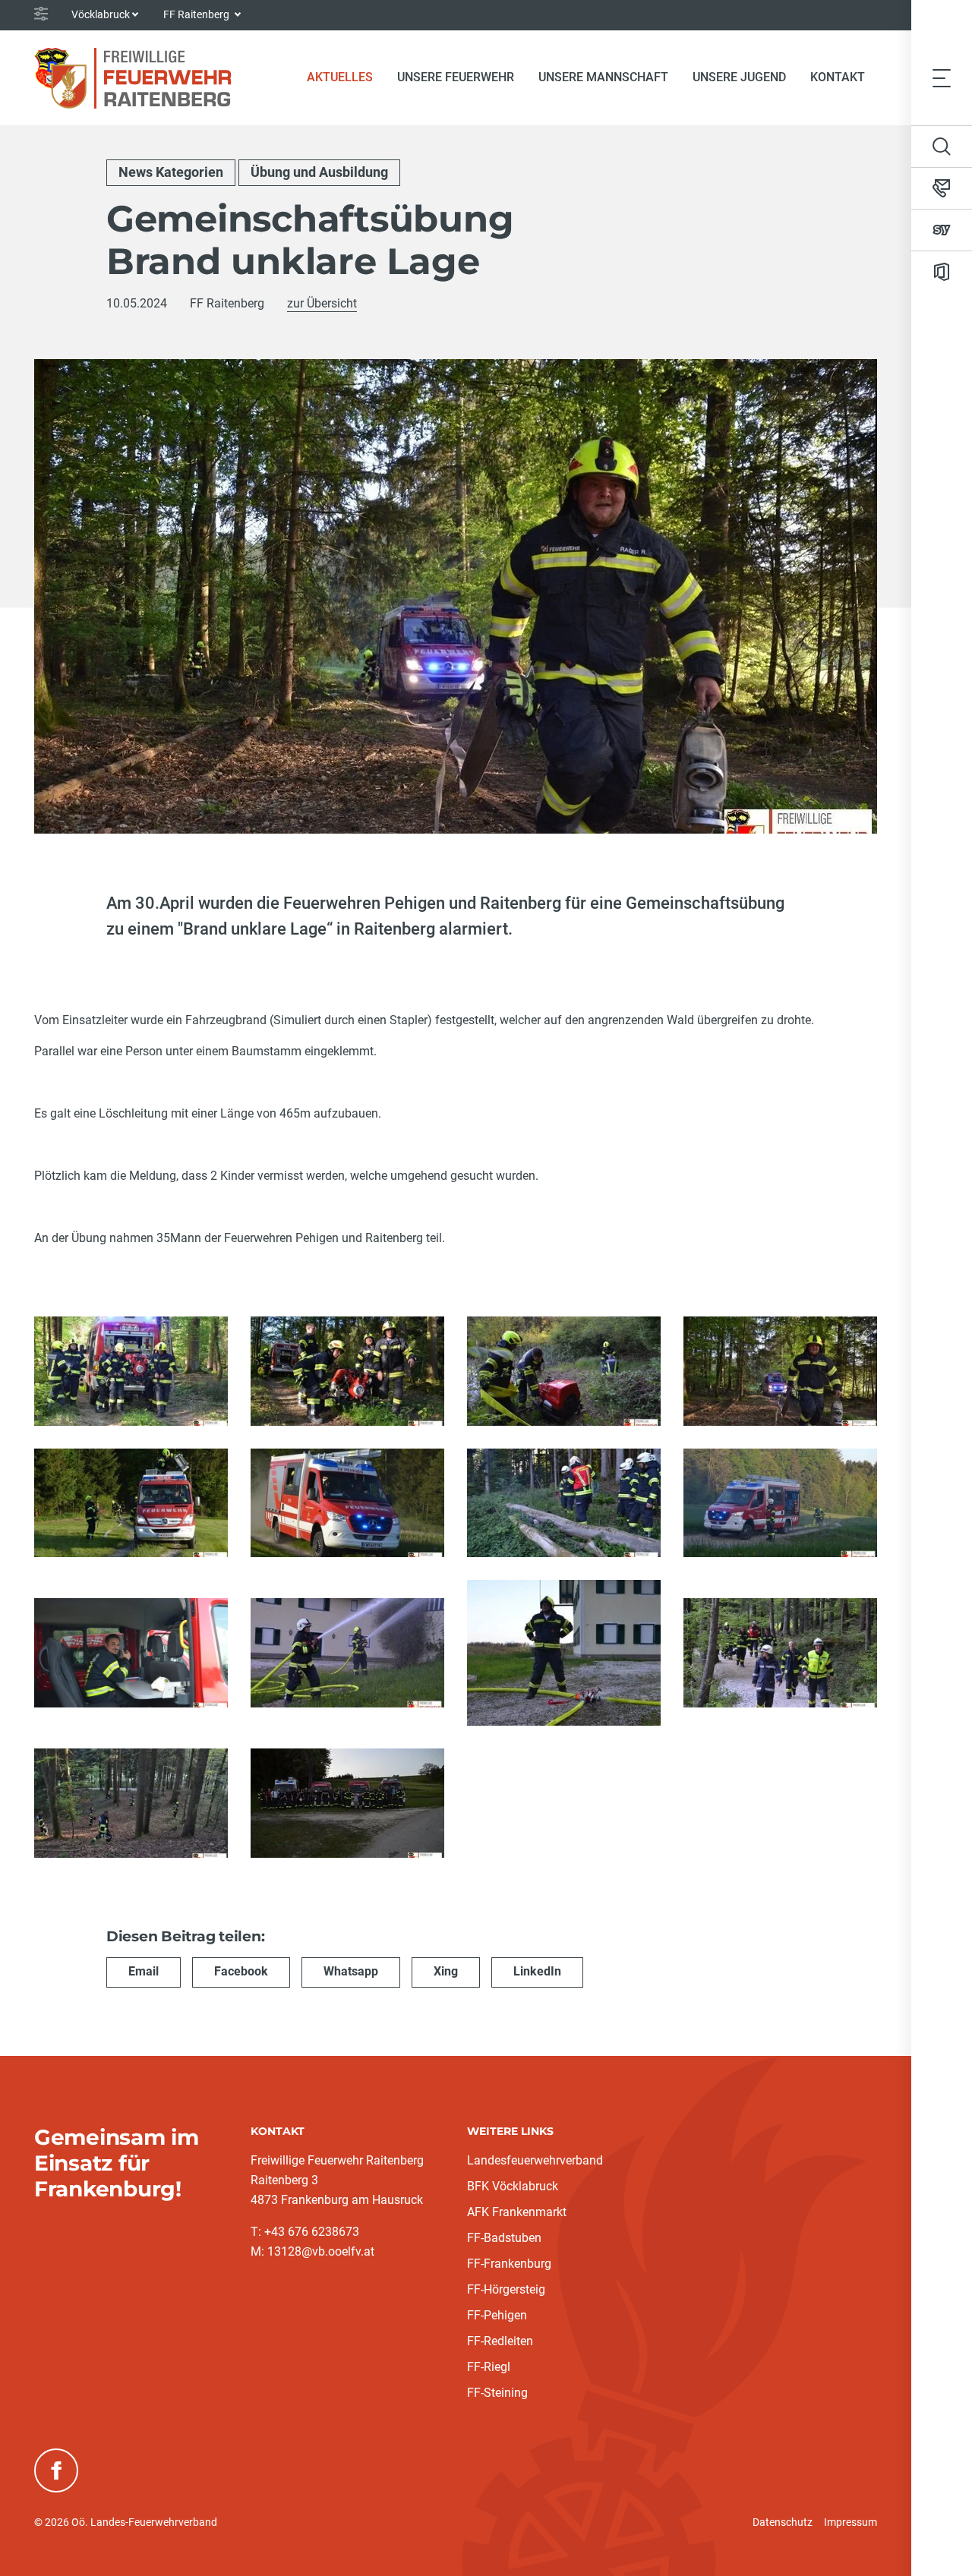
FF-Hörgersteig (506, 2289)
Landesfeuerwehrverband (535, 2160)
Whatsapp (351, 1971)
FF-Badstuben (504, 2238)
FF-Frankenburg (509, 2264)
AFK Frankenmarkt (517, 2212)
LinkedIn (537, 1971)
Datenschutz (783, 2522)
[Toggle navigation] (942, 77)
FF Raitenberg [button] (197, 14)
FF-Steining (497, 2393)
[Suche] (942, 147)
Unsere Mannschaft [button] (603, 77)
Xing (446, 1971)
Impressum (850, 2522)
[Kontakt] (942, 188)
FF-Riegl (489, 2367)
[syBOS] (942, 230)
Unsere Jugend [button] (739, 77)
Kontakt (838, 77)
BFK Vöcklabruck (513, 2186)
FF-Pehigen (497, 2315)
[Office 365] (942, 272)
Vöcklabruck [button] (101, 14)
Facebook (241, 1971)
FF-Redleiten (500, 2341)
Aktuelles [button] (340, 77)
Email (144, 1971)
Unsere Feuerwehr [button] (456, 77)
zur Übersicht (322, 303)
